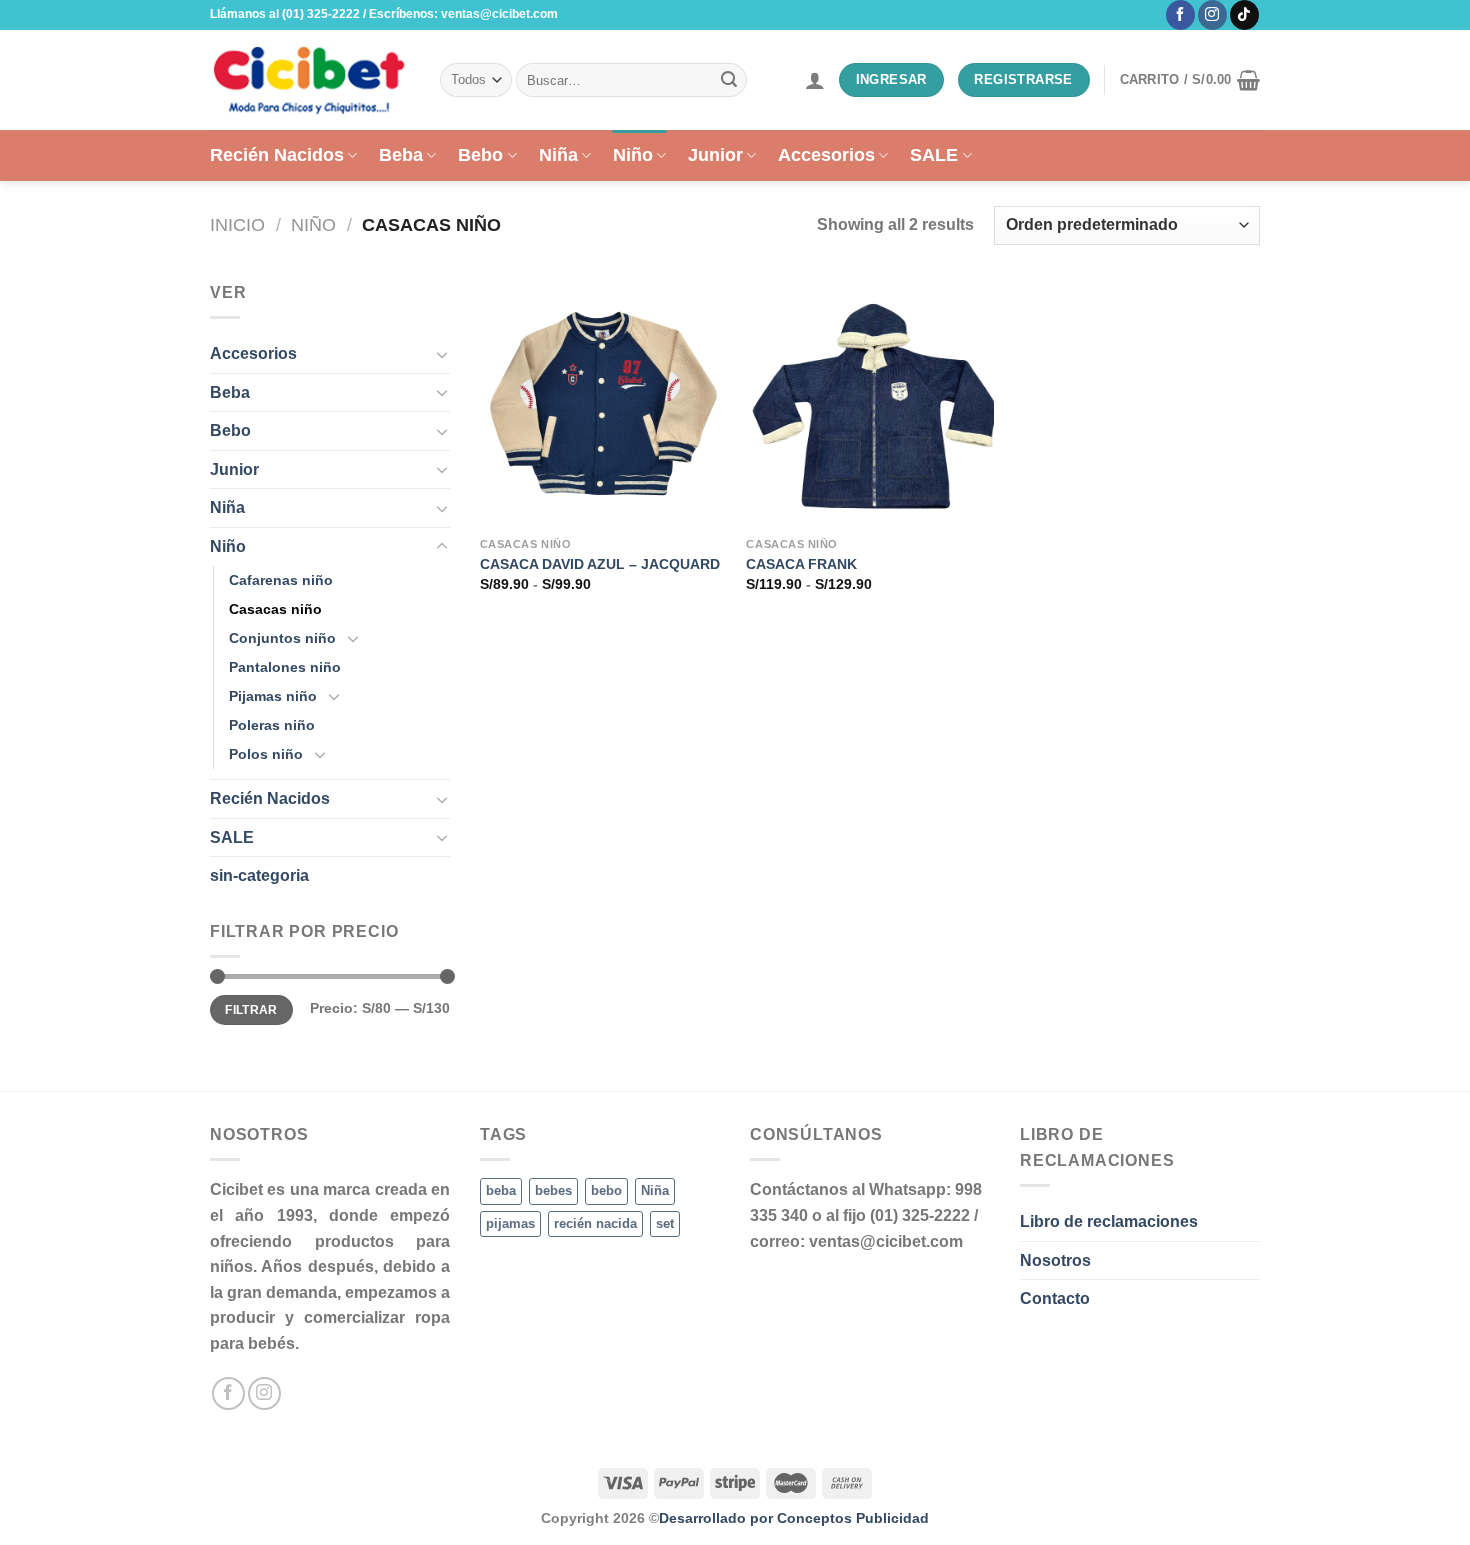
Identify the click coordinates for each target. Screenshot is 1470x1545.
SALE (934, 155)
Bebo (480, 155)
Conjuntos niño (282, 638)
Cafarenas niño (281, 580)
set (665, 1223)
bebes (553, 1190)
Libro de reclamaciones (1109, 1221)
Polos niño (266, 754)
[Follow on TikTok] (1244, 15)
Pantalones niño (285, 667)
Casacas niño (275, 609)
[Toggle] (442, 354)
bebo (606, 1190)
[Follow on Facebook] (1180, 15)
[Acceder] (815, 80)
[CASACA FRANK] (869, 403)
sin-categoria (259, 875)
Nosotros (1055, 1260)
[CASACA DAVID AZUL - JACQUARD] (603, 403)
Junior (715, 155)
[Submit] (729, 80)
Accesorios (826, 155)
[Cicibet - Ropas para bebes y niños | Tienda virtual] (310, 80)
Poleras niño (272, 725)
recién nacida (595, 1223)
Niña (558, 155)
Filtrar (251, 1010)
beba (501, 1190)
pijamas (510, 1223)
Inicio (237, 224)
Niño (633, 155)
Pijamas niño (273, 696)
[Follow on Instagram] (1212, 15)
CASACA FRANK (801, 564)
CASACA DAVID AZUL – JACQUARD (600, 564)
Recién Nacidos (277, 155)
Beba (401, 155)
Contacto (1055, 1298)
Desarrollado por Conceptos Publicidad (794, 1518)
